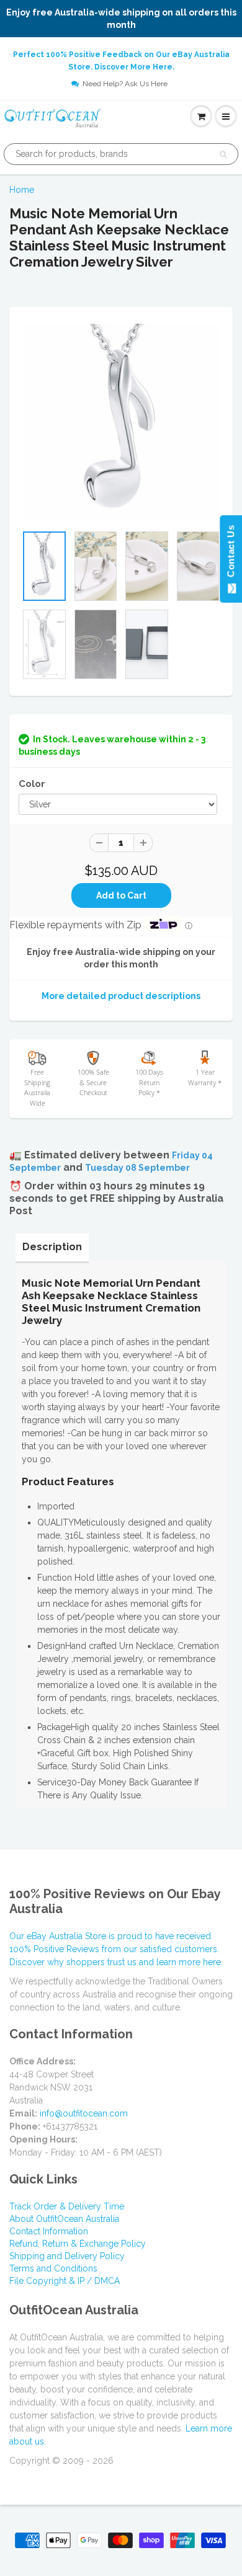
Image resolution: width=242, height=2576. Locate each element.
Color (32, 784)
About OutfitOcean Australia (64, 2219)
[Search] (223, 154)
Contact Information (49, 2231)
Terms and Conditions (53, 2268)
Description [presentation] (52, 1247)
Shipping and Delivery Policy (67, 2256)
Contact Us (231, 554)
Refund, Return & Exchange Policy (78, 2244)
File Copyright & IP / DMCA (65, 2281)
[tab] (52, 1247)
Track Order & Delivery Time (67, 2206)
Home (22, 190)
